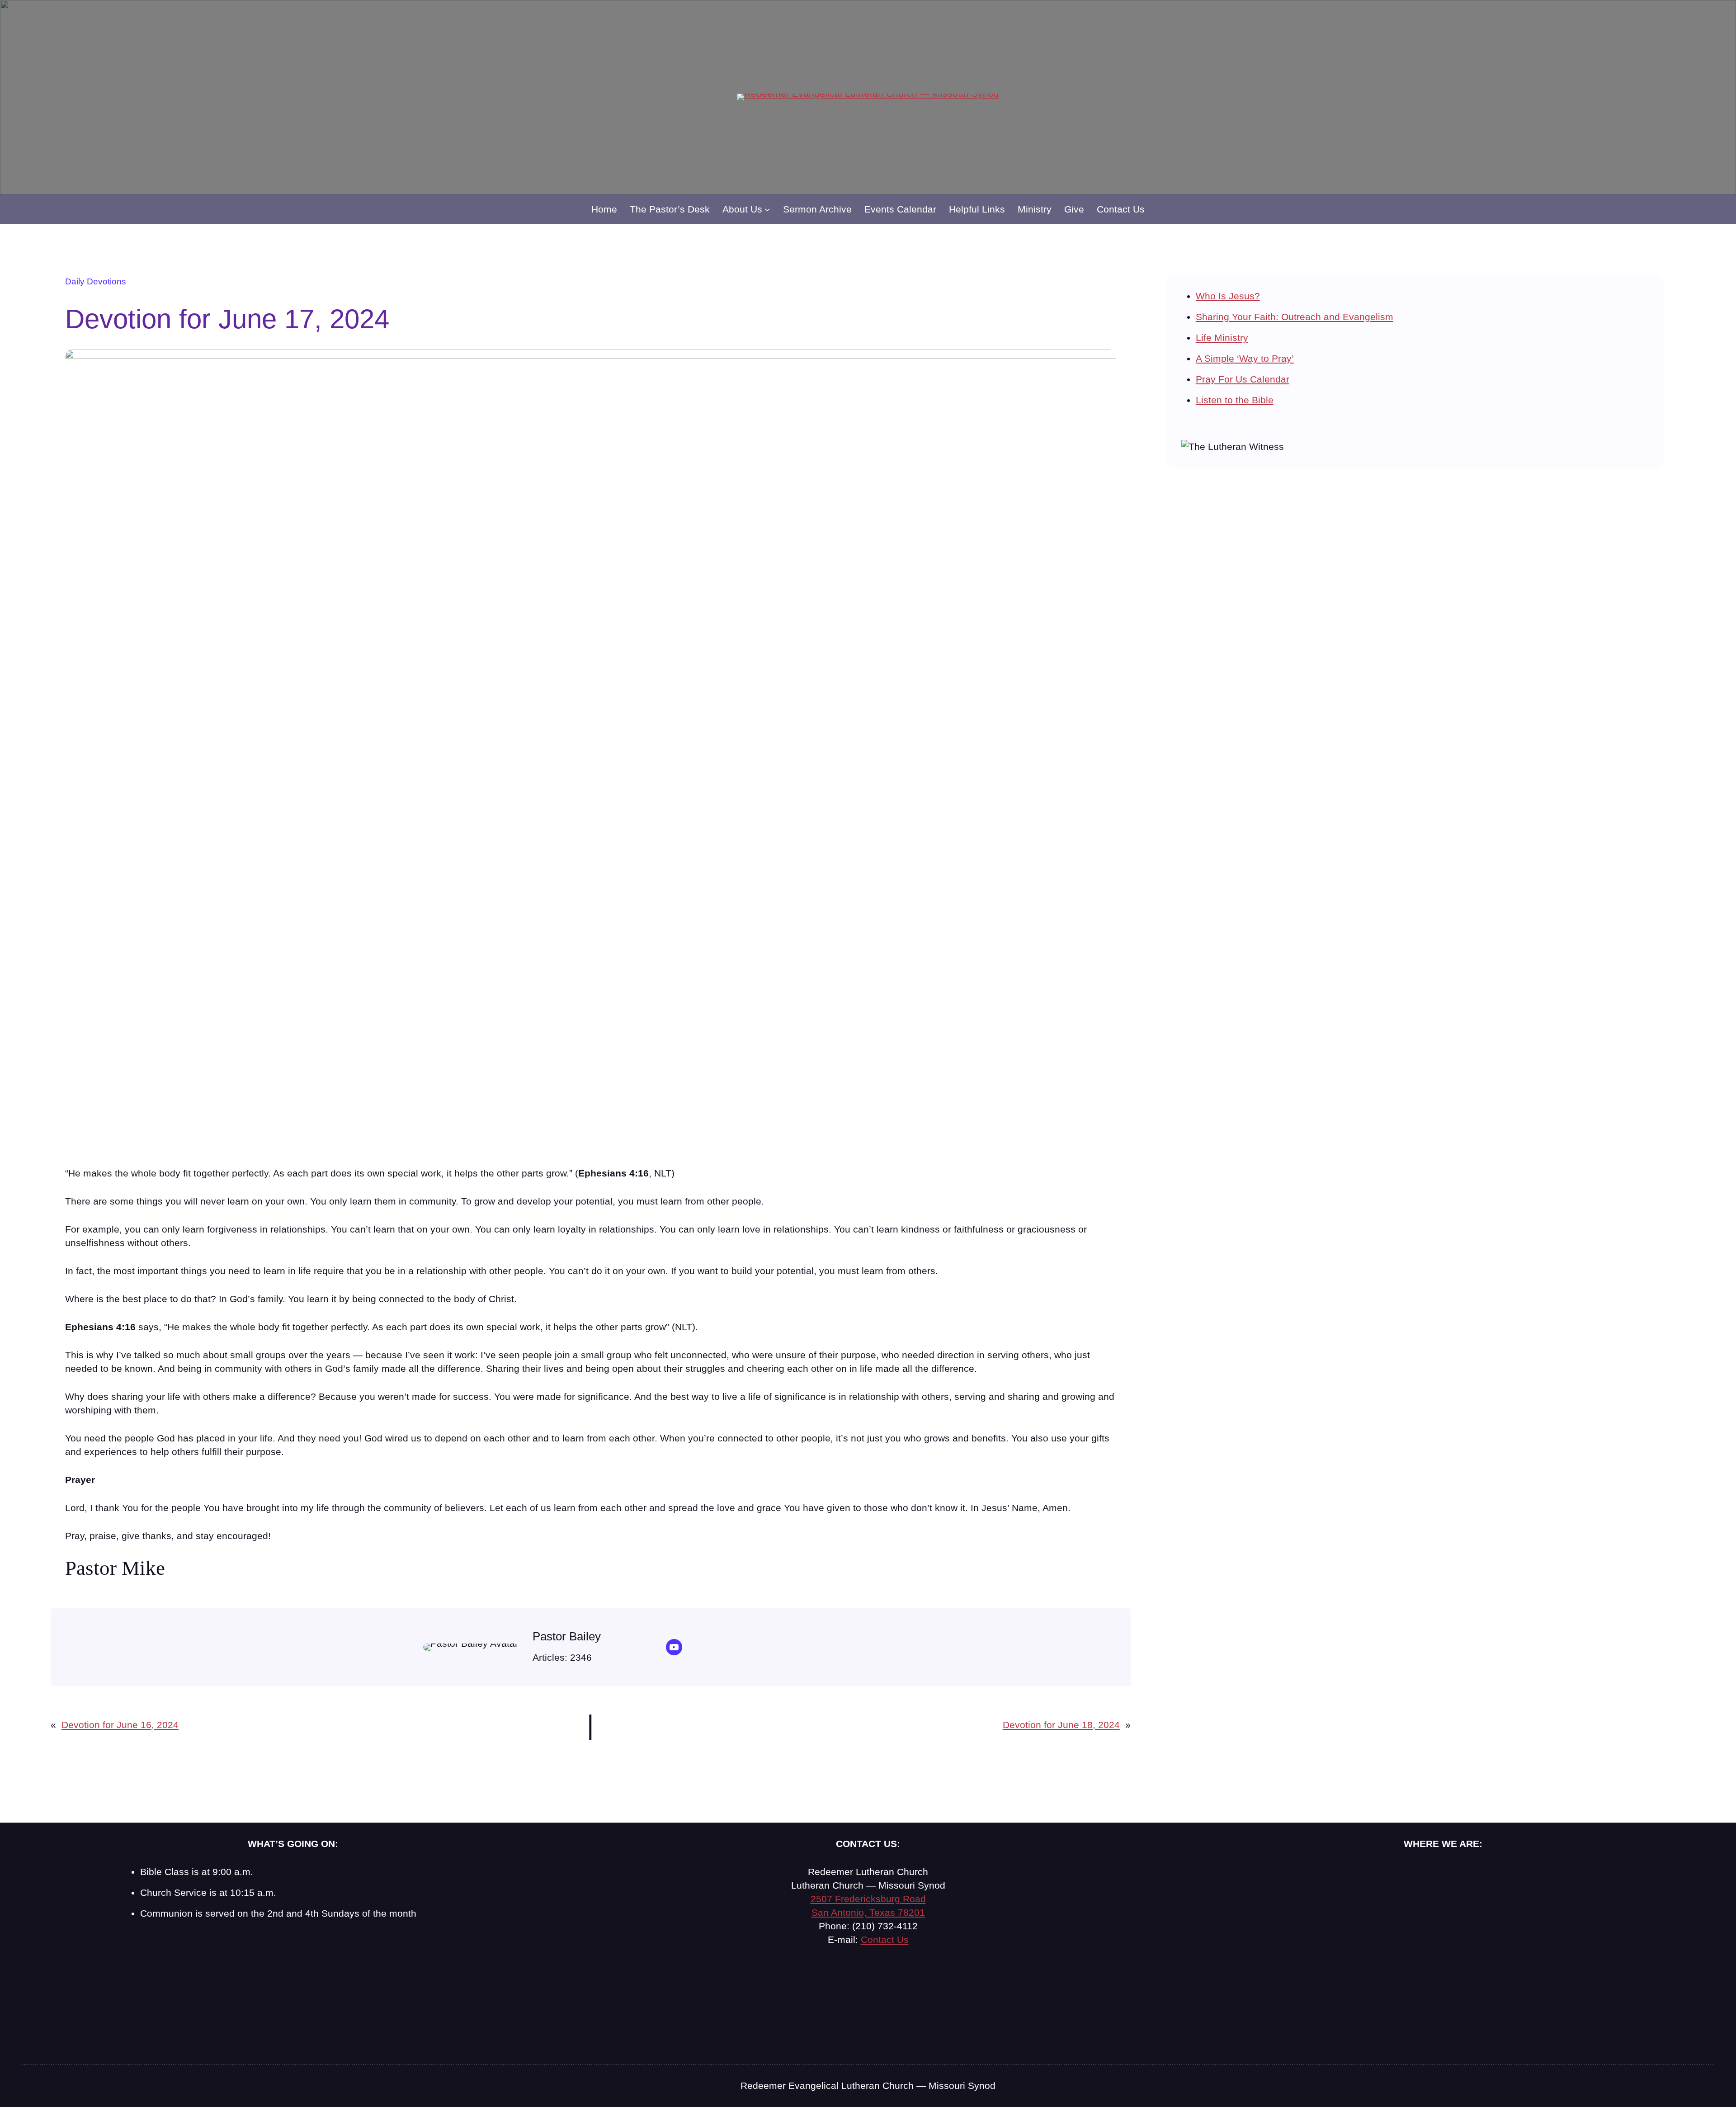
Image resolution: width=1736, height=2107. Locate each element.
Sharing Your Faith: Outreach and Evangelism (1295, 317)
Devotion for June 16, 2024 (120, 1725)
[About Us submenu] (767, 209)
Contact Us (885, 1939)
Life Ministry (1222, 338)
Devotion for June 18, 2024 (1061, 1725)
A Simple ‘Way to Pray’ (1245, 358)
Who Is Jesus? (1228, 296)
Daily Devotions (96, 281)
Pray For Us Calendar (1243, 379)
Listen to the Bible (1235, 400)
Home (604, 209)
